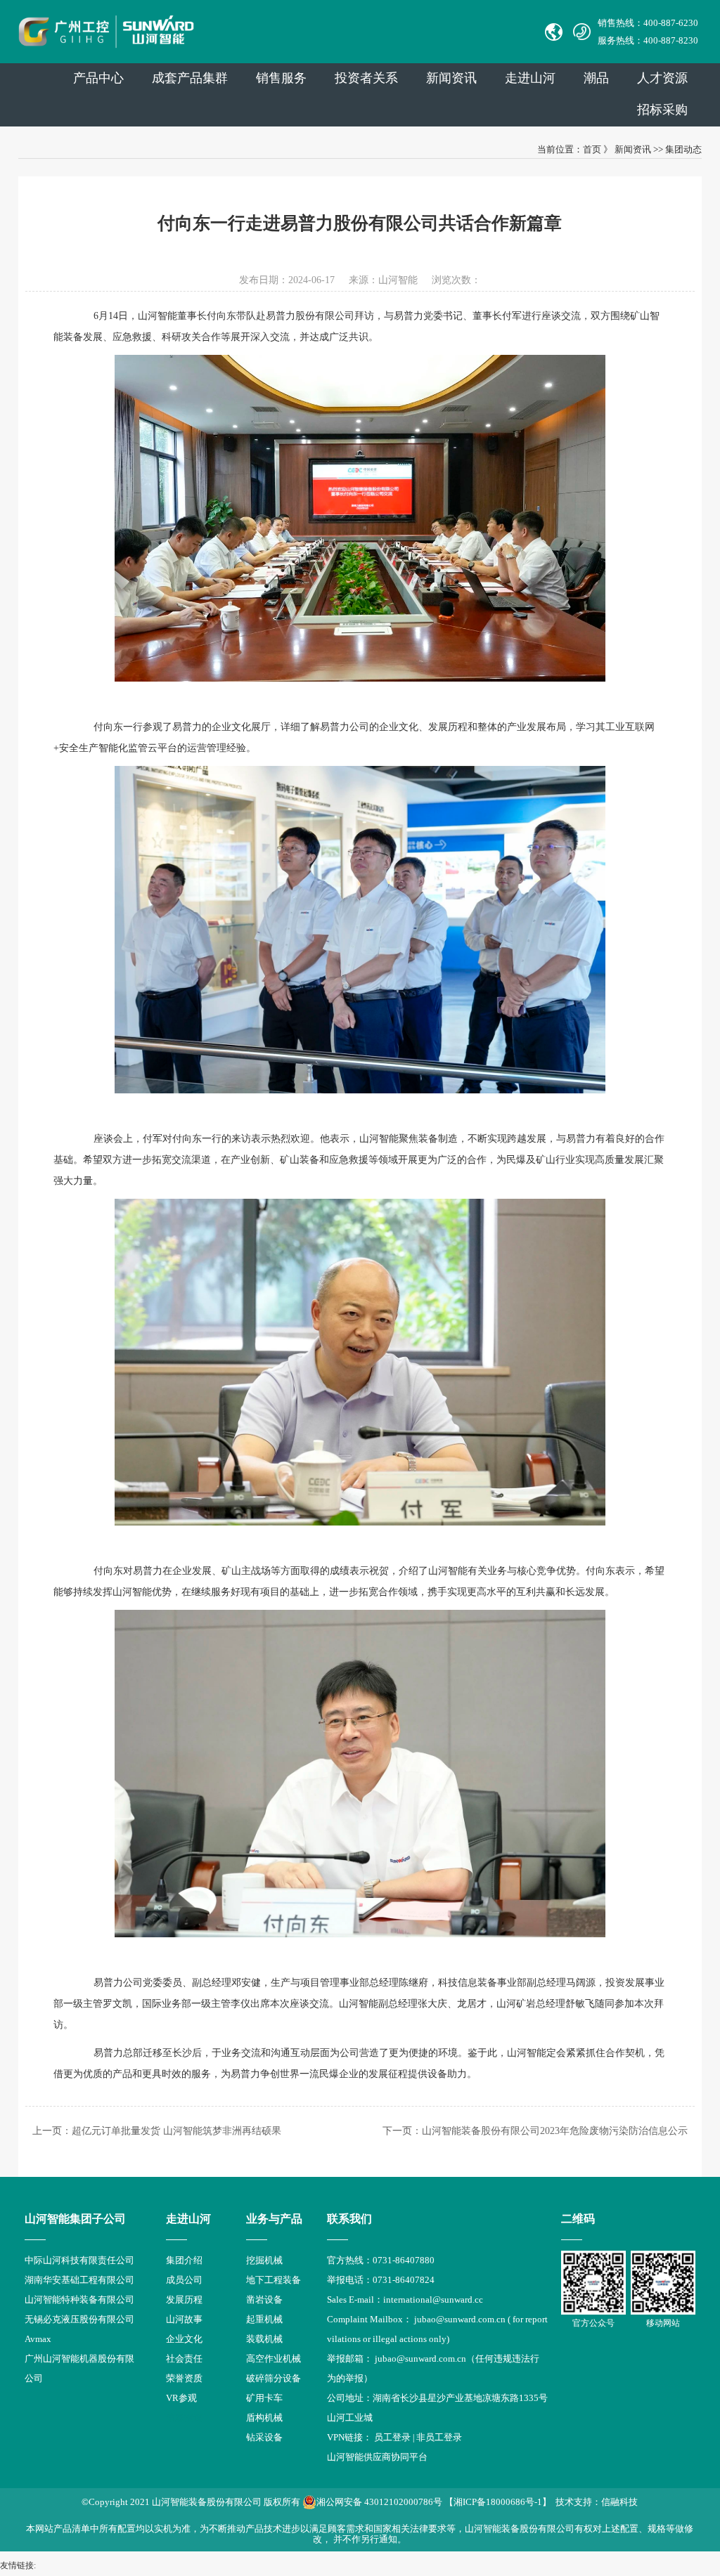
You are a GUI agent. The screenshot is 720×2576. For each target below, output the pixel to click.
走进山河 (530, 78)
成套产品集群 (190, 78)
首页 (592, 149)
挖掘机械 (264, 2260)
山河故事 (184, 2319)
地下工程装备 (274, 2280)
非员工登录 (439, 2437)
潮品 (596, 78)
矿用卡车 (264, 2398)
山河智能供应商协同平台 (377, 2457)
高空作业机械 (274, 2359)
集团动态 (683, 149)
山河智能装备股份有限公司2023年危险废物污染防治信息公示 (555, 2131)
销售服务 (281, 78)
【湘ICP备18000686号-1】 (498, 2502)
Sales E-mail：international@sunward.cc (405, 2299)
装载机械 (264, 2339)
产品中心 (98, 78)
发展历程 (184, 2299)
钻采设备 (264, 2437)
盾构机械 (264, 2418)
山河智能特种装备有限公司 (79, 2299)
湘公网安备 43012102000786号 (379, 2502)
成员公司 (184, 2280)
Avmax (38, 2339)
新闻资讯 (451, 78)
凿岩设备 (264, 2299)
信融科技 (619, 2502)
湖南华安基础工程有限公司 (79, 2280)
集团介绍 (184, 2260)
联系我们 (349, 2219)
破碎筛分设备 (274, 2378)
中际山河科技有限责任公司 (79, 2260)
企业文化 (184, 2339)
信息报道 (184, 2418)
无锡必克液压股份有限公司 (79, 2319)
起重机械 (264, 2319)
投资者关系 (366, 78)
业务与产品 (274, 2219)
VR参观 (181, 2398)
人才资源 (662, 78)
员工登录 (392, 2437)
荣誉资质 (184, 2378)
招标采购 (662, 110)
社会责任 (184, 2359)
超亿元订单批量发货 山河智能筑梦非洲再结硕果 (176, 2131)
